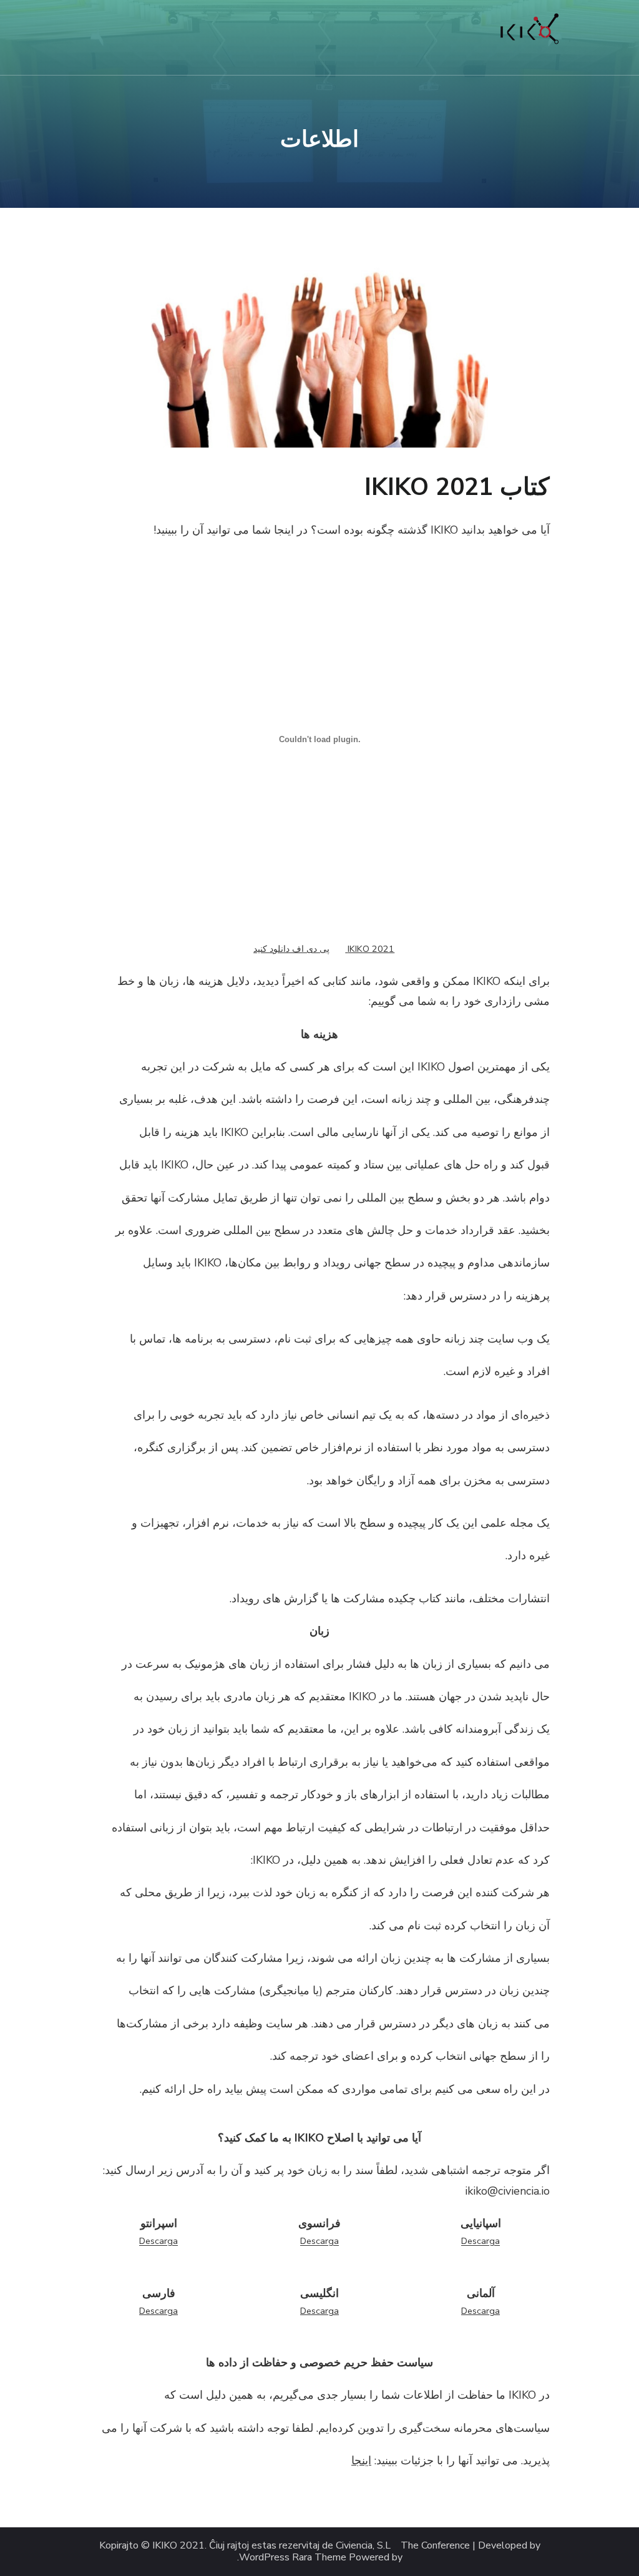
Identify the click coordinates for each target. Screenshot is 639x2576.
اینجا (361, 2461)
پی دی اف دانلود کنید (291, 949)
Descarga (480, 2241)
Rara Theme (319, 2558)
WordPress (264, 2558)
